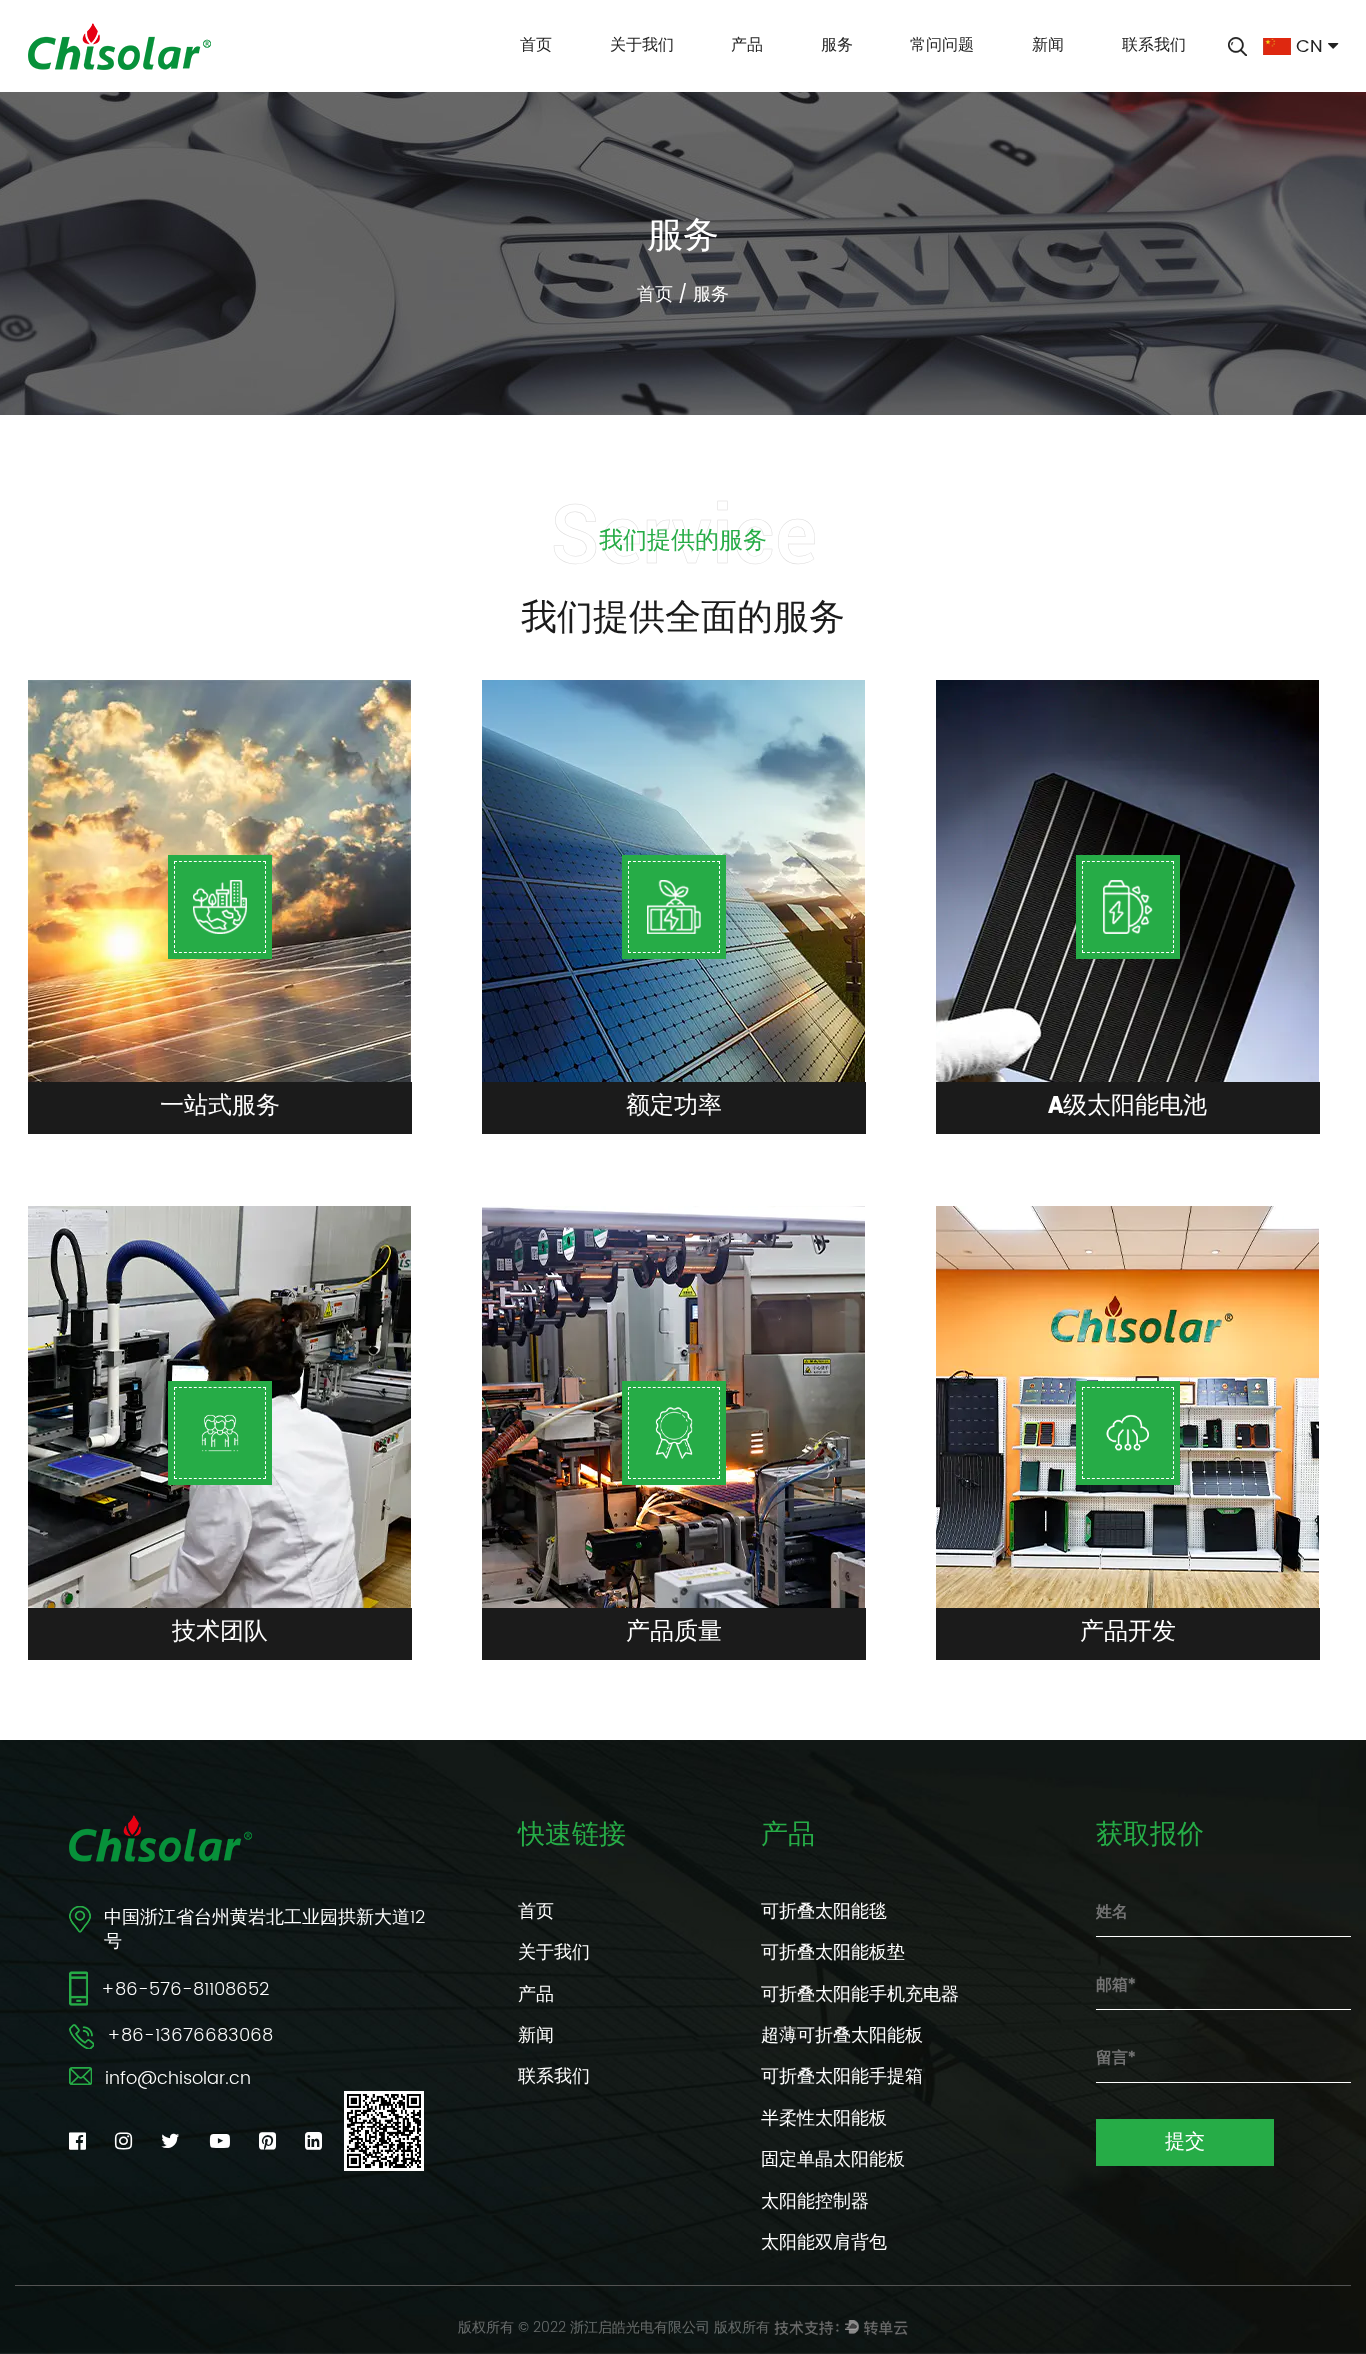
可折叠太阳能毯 (824, 1911)
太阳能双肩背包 (824, 2242)
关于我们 (642, 45)
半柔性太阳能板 (824, 2118)
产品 (747, 45)
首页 (536, 45)
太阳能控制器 (815, 2201)
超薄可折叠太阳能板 (842, 2035)
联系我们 (1154, 45)
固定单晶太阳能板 (833, 2159)
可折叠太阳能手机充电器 (860, 1994)
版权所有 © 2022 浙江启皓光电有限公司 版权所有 (614, 2327)
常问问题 (942, 45)
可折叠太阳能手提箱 (842, 2076)
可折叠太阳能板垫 (833, 1952)
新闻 (1048, 45)
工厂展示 (717, 77)
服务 (837, 45)
